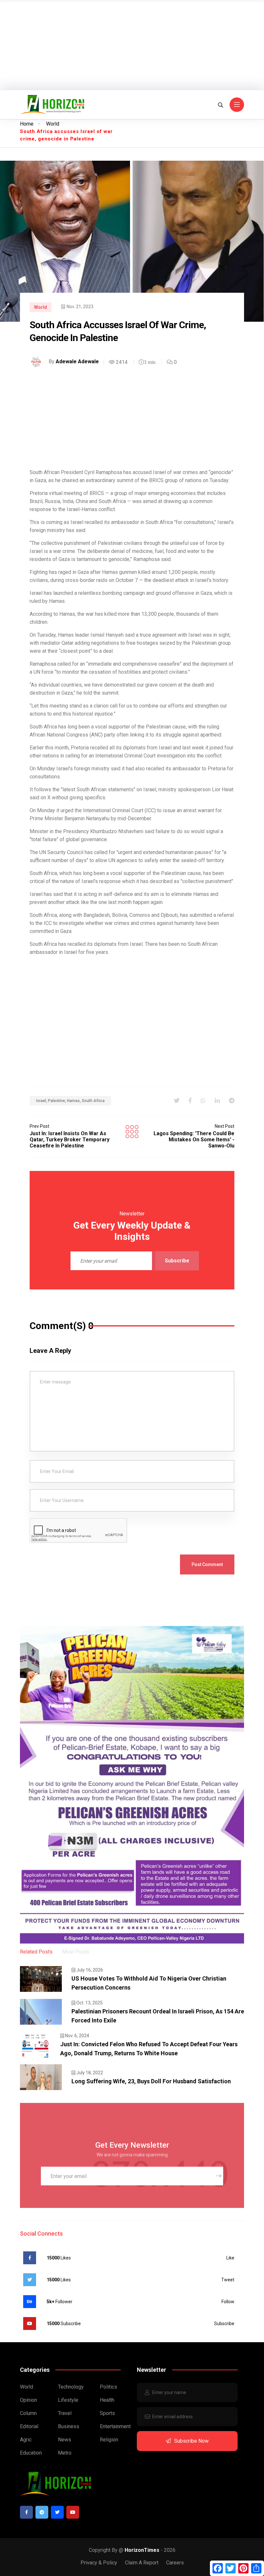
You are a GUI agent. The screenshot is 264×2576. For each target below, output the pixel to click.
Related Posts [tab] (36, 1952)
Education (31, 2453)
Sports (107, 2413)
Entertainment (115, 2426)
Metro (65, 2453)
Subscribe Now (191, 2441)
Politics (108, 2387)
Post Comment (207, 1564)
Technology (71, 2387)
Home (27, 124)
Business (69, 2426)
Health (107, 2400)
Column (28, 2413)
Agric (26, 2440)
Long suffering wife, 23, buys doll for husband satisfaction (151, 2081)
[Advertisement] (132, 45)
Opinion (28, 2400)
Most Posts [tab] (76, 1952)
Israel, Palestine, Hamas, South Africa (70, 1101)
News (65, 2440)
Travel (65, 2413)
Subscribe (177, 1261)
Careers (175, 2563)
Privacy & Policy (99, 2563)
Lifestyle (68, 2400)
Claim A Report (142, 2563)
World (53, 124)
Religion (109, 2440)
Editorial (29, 2426)
